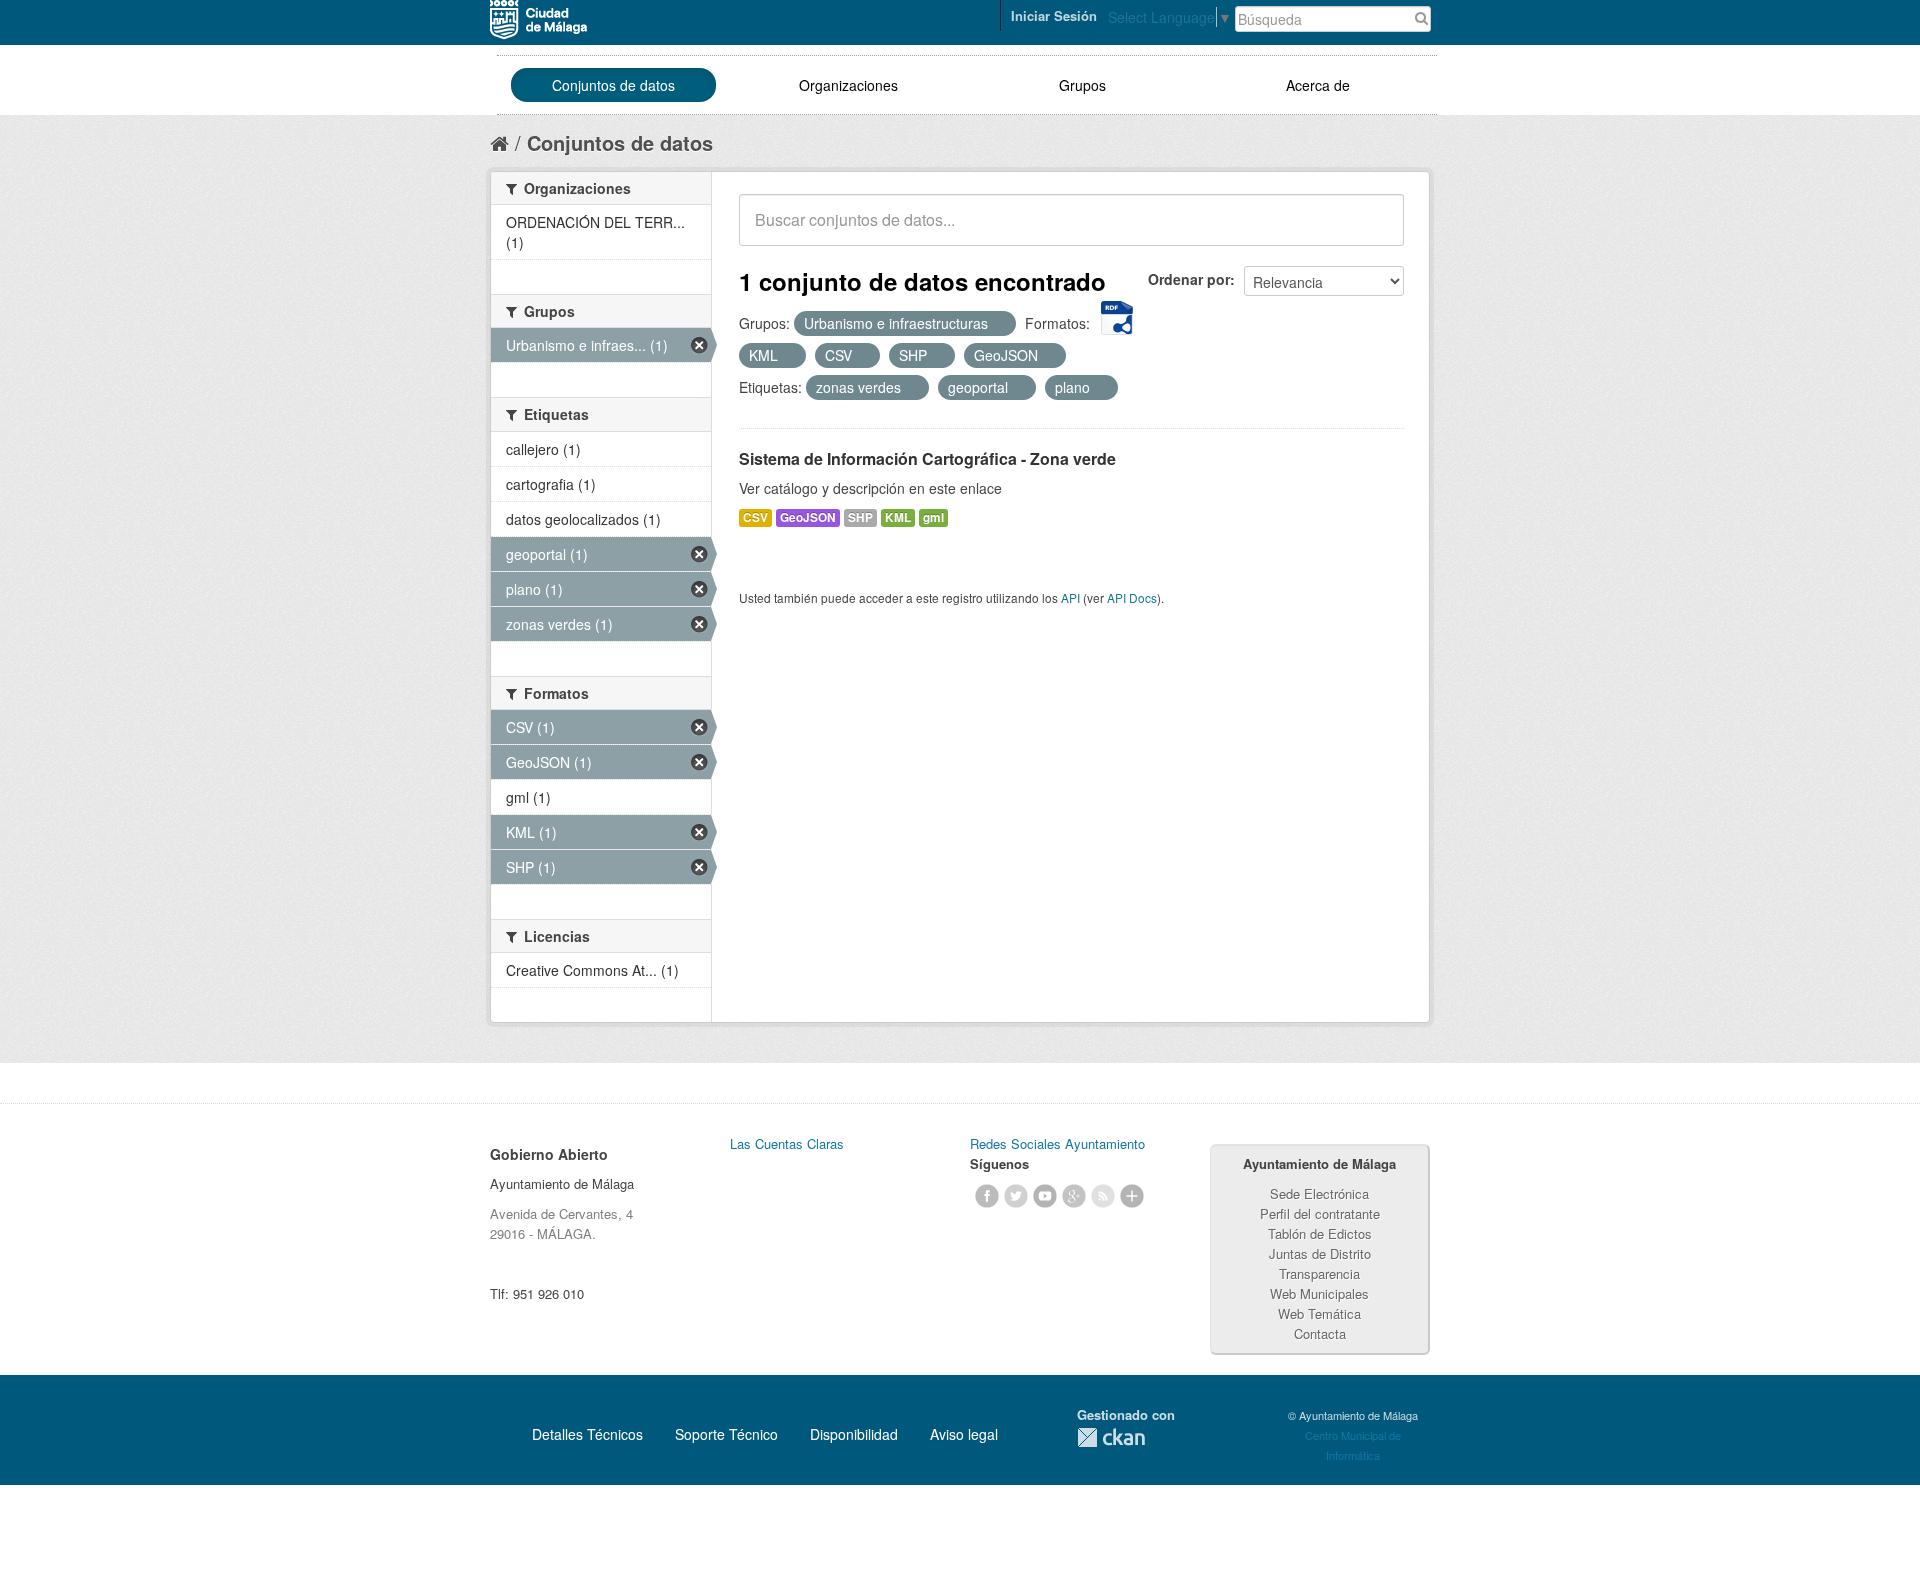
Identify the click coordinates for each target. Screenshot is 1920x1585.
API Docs (1132, 597)
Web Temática (1319, 1313)
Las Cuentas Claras (787, 1143)
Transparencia (1319, 1273)
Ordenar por (1189, 279)
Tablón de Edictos (1320, 1233)
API (1070, 597)
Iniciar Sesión (1054, 15)
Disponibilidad (854, 1434)
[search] (1375, 231)
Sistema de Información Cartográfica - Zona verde (927, 458)
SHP (860, 517)
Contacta (1320, 1333)
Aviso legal (964, 1434)
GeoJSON (808, 517)
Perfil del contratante (1320, 1213)
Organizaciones (848, 85)
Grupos (1082, 85)
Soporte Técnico (726, 1434)
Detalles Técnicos (587, 1434)
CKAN (1111, 1437)
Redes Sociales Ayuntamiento (1057, 1143)
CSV (755, 517)
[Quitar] (999, 324)
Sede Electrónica (1319, 1193)
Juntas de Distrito (1320, 1253)
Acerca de (1318, 85)
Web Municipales (1319, 1293)
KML (898, 517)
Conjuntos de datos (613, 85)
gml (933, 517)
